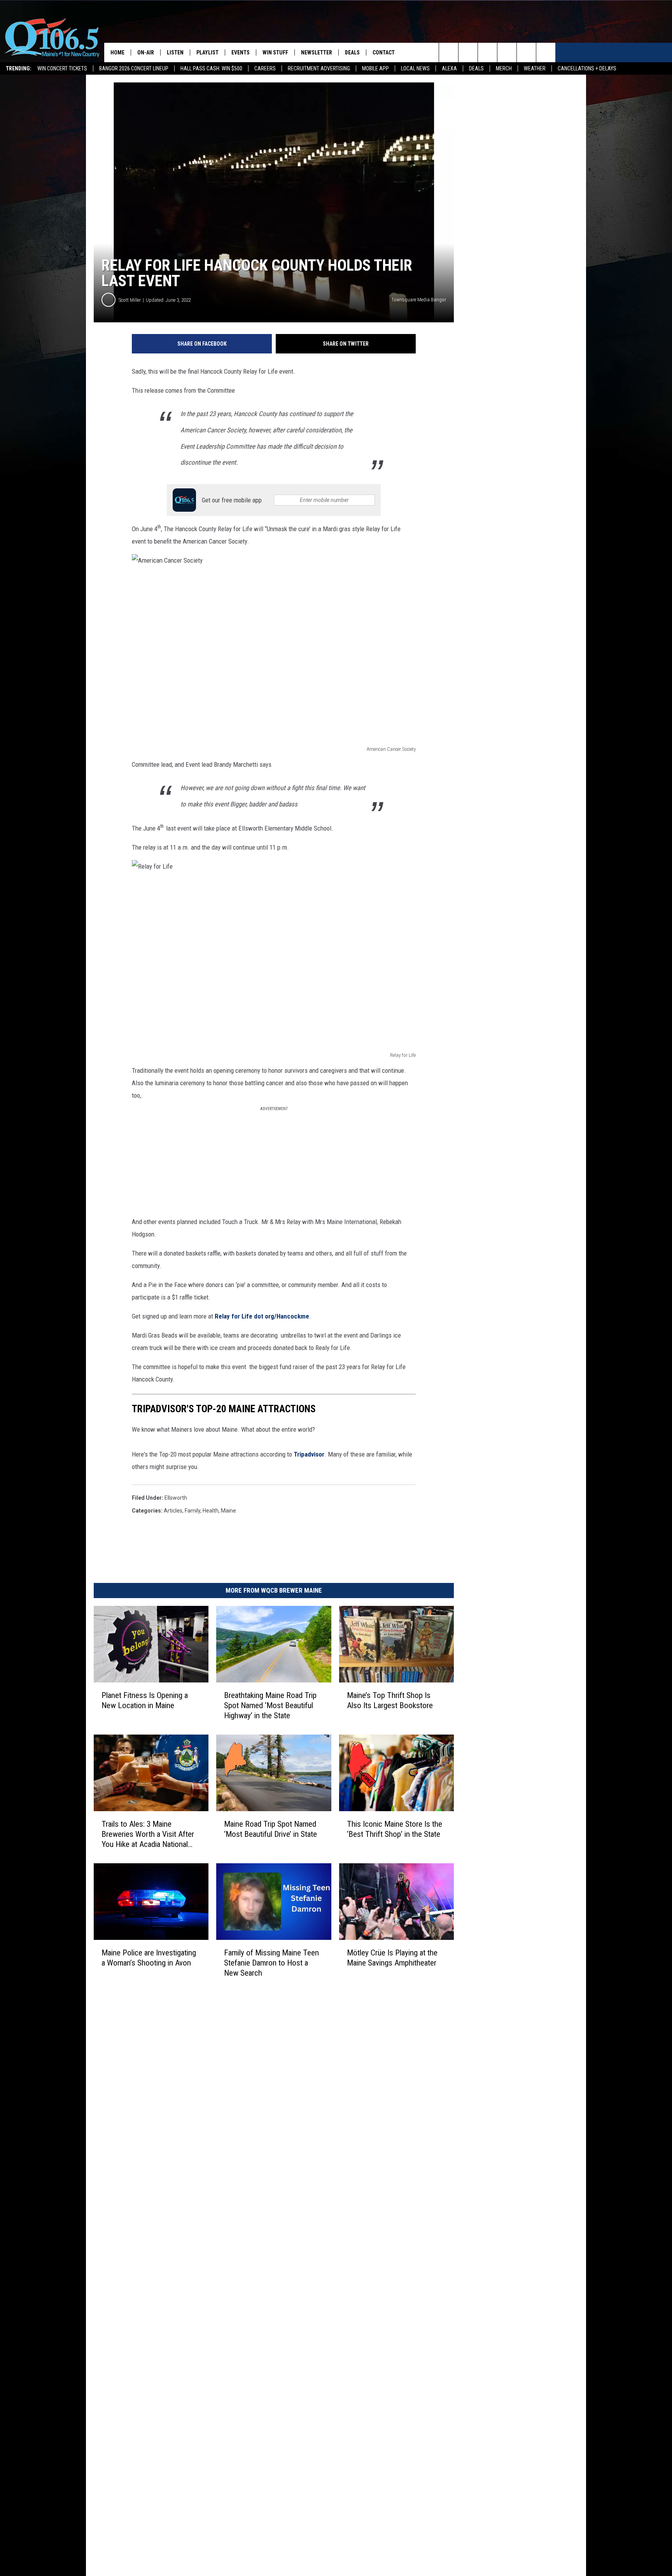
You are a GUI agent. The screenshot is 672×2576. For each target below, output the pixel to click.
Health (211, 1511)
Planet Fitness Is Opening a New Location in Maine (145, 1700)
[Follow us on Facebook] (487, 52)
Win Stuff (275, 52)
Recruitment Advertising (319, 68)
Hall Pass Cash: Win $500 (211, 68)
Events (241, 52)
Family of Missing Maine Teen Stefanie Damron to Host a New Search (271, 1963)
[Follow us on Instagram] (507, 52)
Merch (504, 68)
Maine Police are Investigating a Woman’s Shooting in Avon (149, 1958)
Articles (173, 1511)
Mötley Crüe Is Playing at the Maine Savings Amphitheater (392, 1958)
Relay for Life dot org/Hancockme (261, 1316)
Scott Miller (130, 300)
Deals (476, 68)
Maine (228, 1511)
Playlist (207, 52)
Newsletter (317, 52)
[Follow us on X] (526, 52)
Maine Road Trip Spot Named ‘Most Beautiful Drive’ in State (270, 1829)
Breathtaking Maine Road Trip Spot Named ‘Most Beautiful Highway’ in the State (270, 1705)
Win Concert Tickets (62, 68)
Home (117, 52)
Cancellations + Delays (587, 68)
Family (192, 1511)
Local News (415, 68)
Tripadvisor (309, 1454)
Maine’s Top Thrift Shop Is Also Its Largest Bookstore (390, 1700)
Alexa (449, 68)
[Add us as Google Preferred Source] (468, 52)
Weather (535, 68)
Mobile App (375, 68)
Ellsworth (176, 1498)
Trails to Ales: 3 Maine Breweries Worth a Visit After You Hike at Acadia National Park (148, 1834)
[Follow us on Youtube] (546, 52)
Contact (384, 52)
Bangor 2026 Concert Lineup (134, 68)
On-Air (146, 52)
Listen (175, 52)
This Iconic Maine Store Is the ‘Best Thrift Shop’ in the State (395, 1829)
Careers (265, 68)
